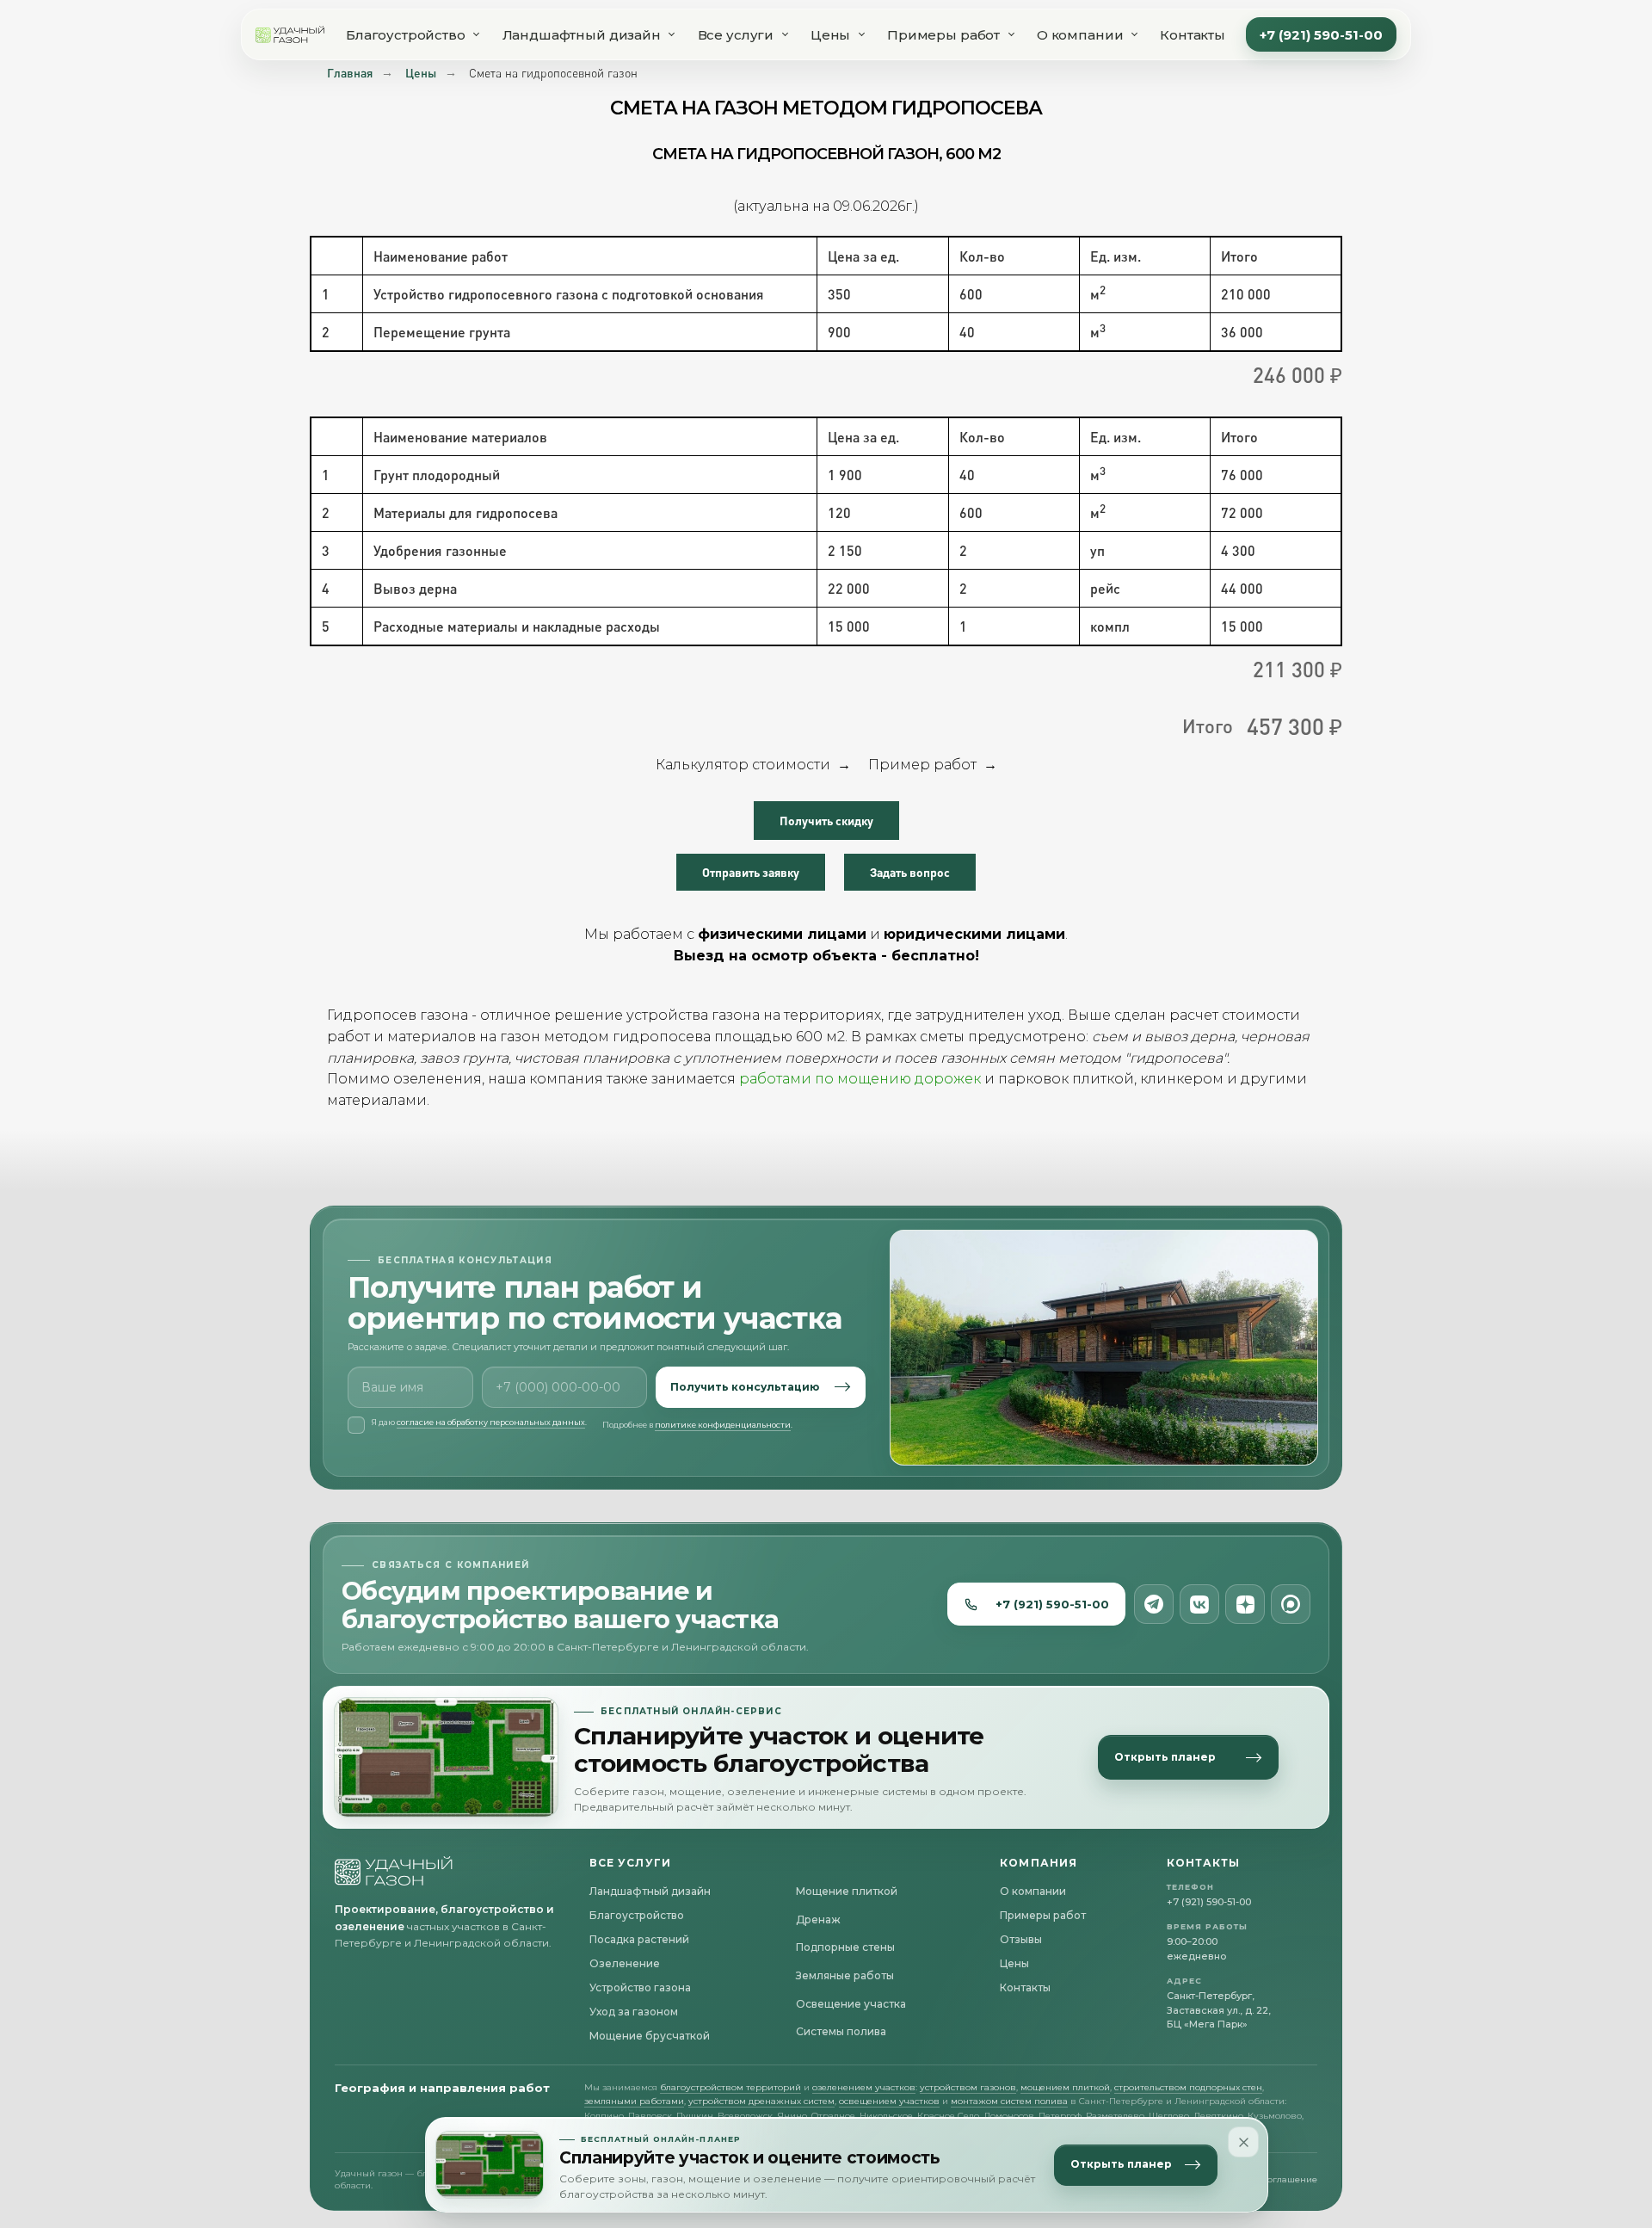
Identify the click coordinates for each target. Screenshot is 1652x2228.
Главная (350, 73)
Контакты (1193, 35)
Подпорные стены (845, 1947)
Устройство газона (640, 1987)
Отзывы (1021, 1939)
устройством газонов (968, 2087)
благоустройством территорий (730, 2087)
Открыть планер (1121, 2165)
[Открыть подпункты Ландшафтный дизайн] (672, 34)
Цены (830, 35)
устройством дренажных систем (761, 2101)
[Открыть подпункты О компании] (1134, 34)
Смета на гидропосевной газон (553, 73)
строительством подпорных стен (1188, 2087)
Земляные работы (845, 1975)
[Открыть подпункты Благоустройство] (477, 34)
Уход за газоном (634, 2012)
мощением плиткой (1065, 2087)
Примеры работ (943, 35)
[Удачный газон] (290, 34)
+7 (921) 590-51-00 (1321, 35)
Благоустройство (406, 35)
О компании (1080, 35)
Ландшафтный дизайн (582, 35)
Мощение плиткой (847, 1891)
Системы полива (841, 2031)
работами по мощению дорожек (860, 1079)
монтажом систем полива (1009, 2101)
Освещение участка (851, 2004)
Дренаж (818, 1919)
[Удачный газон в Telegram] (1154, 1604)
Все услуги (736, 35)
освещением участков (889, 2101)
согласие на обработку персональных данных (491, 1422)
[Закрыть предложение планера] (1243, 2142)
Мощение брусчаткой (650, 2036)
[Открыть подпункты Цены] (861, 34)
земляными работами (634, 2101)
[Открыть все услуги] (785, 34)
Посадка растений (639, 1939)
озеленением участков (864, 2087)
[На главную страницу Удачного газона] (394, 1871)
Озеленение (625, 1963)
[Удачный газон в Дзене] (1245, 1604)
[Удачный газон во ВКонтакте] (1199, 1604)
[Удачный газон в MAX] (1291, 1604)
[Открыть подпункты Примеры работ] (1011, 34)
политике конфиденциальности (723, 1425)
